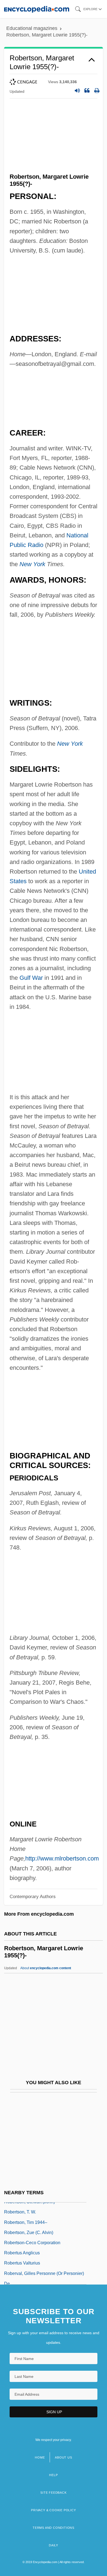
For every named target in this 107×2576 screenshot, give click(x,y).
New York (32, 564)
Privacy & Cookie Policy (53, 2510)
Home (40, 2457)
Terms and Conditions (54, 2528)
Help (53, 2475)
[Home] (37, 9)
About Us (63, 2457)
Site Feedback (53, 2493)
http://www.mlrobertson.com (62, 1858)
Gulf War (31, 978)
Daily (54, 2545)
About (46, 1968)
